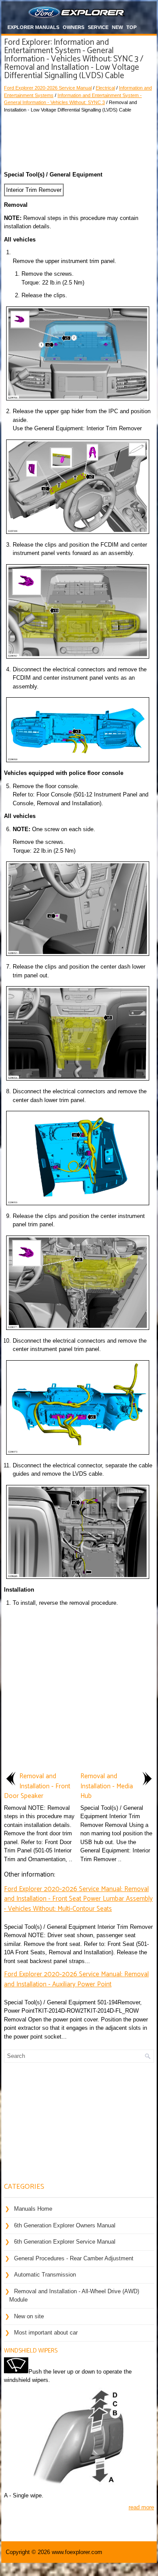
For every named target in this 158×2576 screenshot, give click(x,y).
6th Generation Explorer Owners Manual (65, 2225)
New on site (29, 2316)
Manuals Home (33, 2209)
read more (141, 2507)
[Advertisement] (79, 140)
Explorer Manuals (33, 27)
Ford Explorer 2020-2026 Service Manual (48, 88)
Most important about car (46, 2333)
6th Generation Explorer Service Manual (65, 2242)
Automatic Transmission (45, 2275)
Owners (74, 27)
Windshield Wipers (31, 2351)
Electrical (105, 88)
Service (98, 27)
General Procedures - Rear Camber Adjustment (74, 2258)
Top (131, 27)
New (117, 27)
